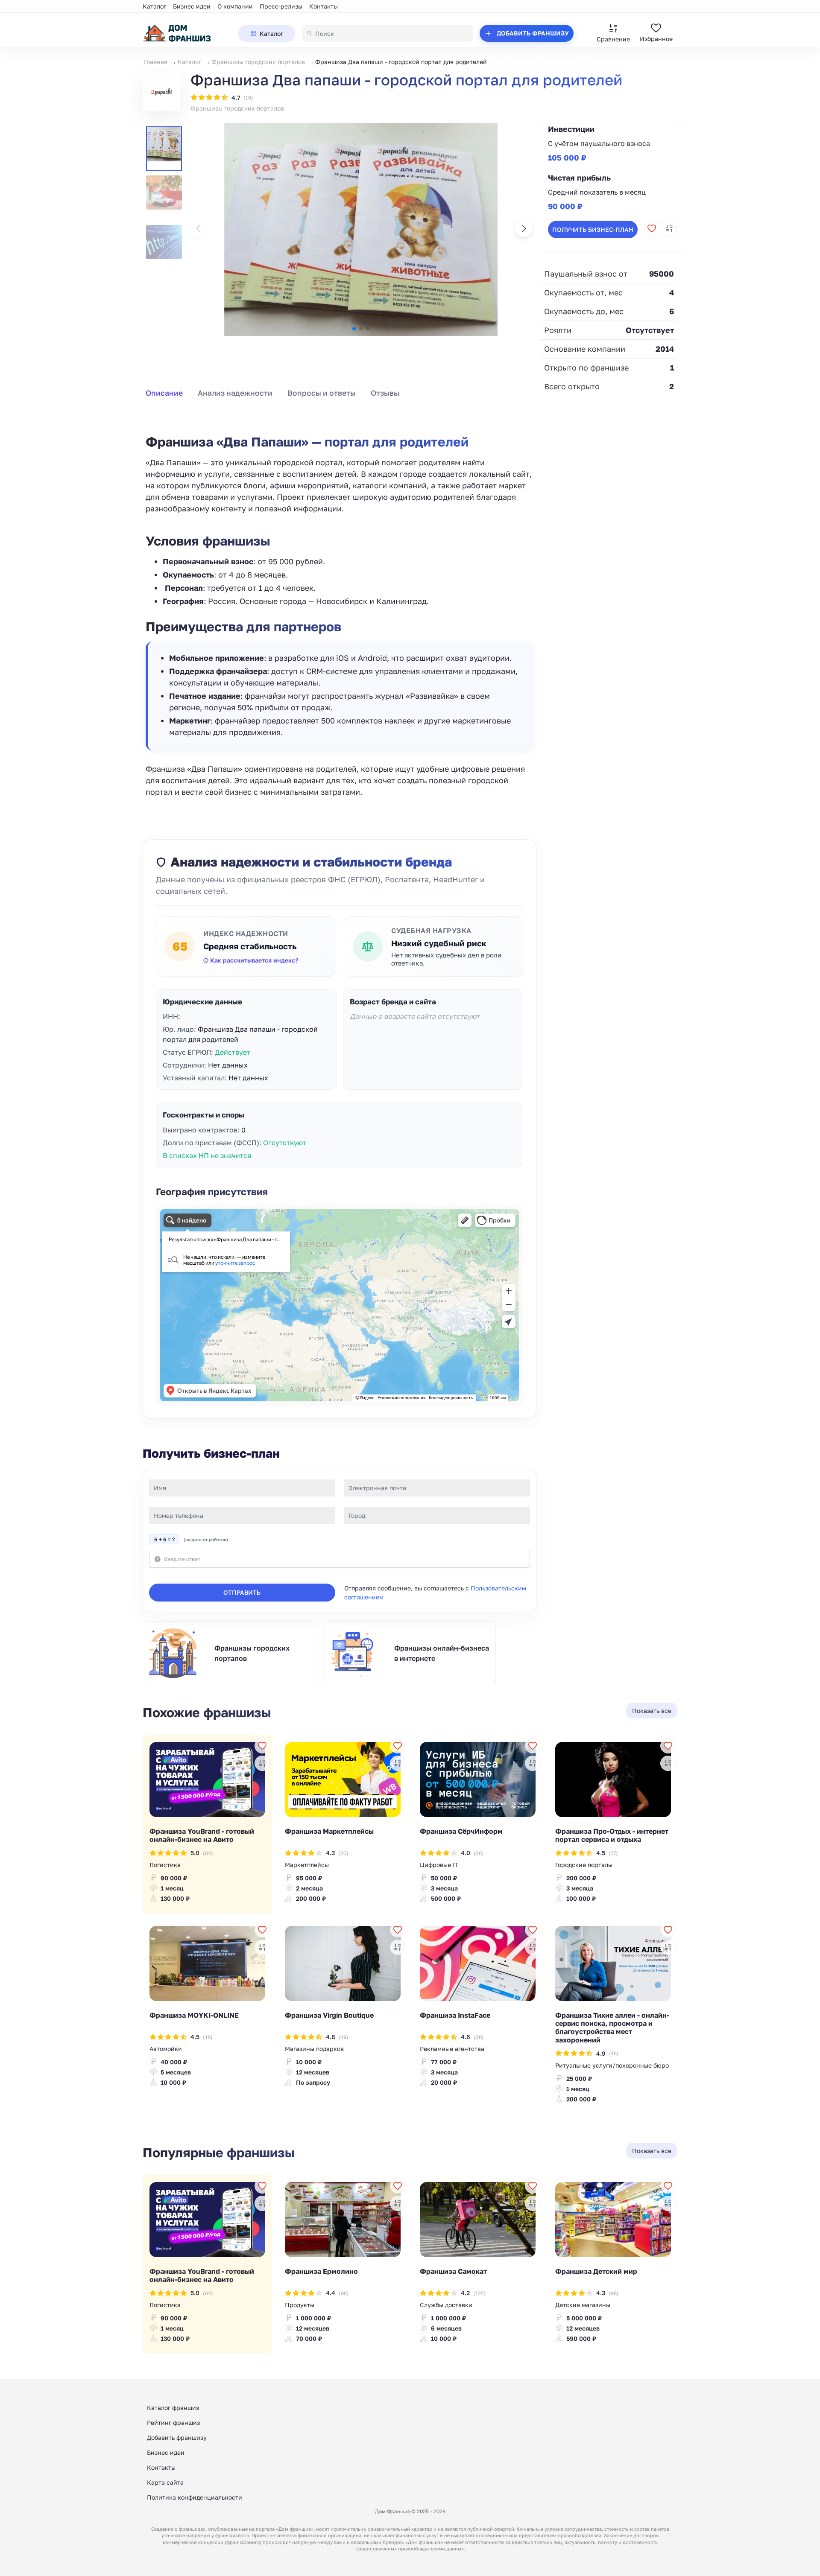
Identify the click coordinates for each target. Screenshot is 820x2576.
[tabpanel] (340, 606)
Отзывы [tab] (385, 393)
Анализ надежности (235, 393)
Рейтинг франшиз (173, 2423)
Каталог (154, 6)
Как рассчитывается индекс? (254, 960)
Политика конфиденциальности (195, 2497)
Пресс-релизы (281, 6)
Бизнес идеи (192, 6)
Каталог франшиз (173, 2408)
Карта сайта (165, 2482)
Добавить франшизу (177, 2437)
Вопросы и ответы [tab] (322, 393)
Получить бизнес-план (593, 229)
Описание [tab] (164, 393)
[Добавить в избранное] (652, 228)
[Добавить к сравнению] (669, 228)
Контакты (324, 6)
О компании (235, 6)
